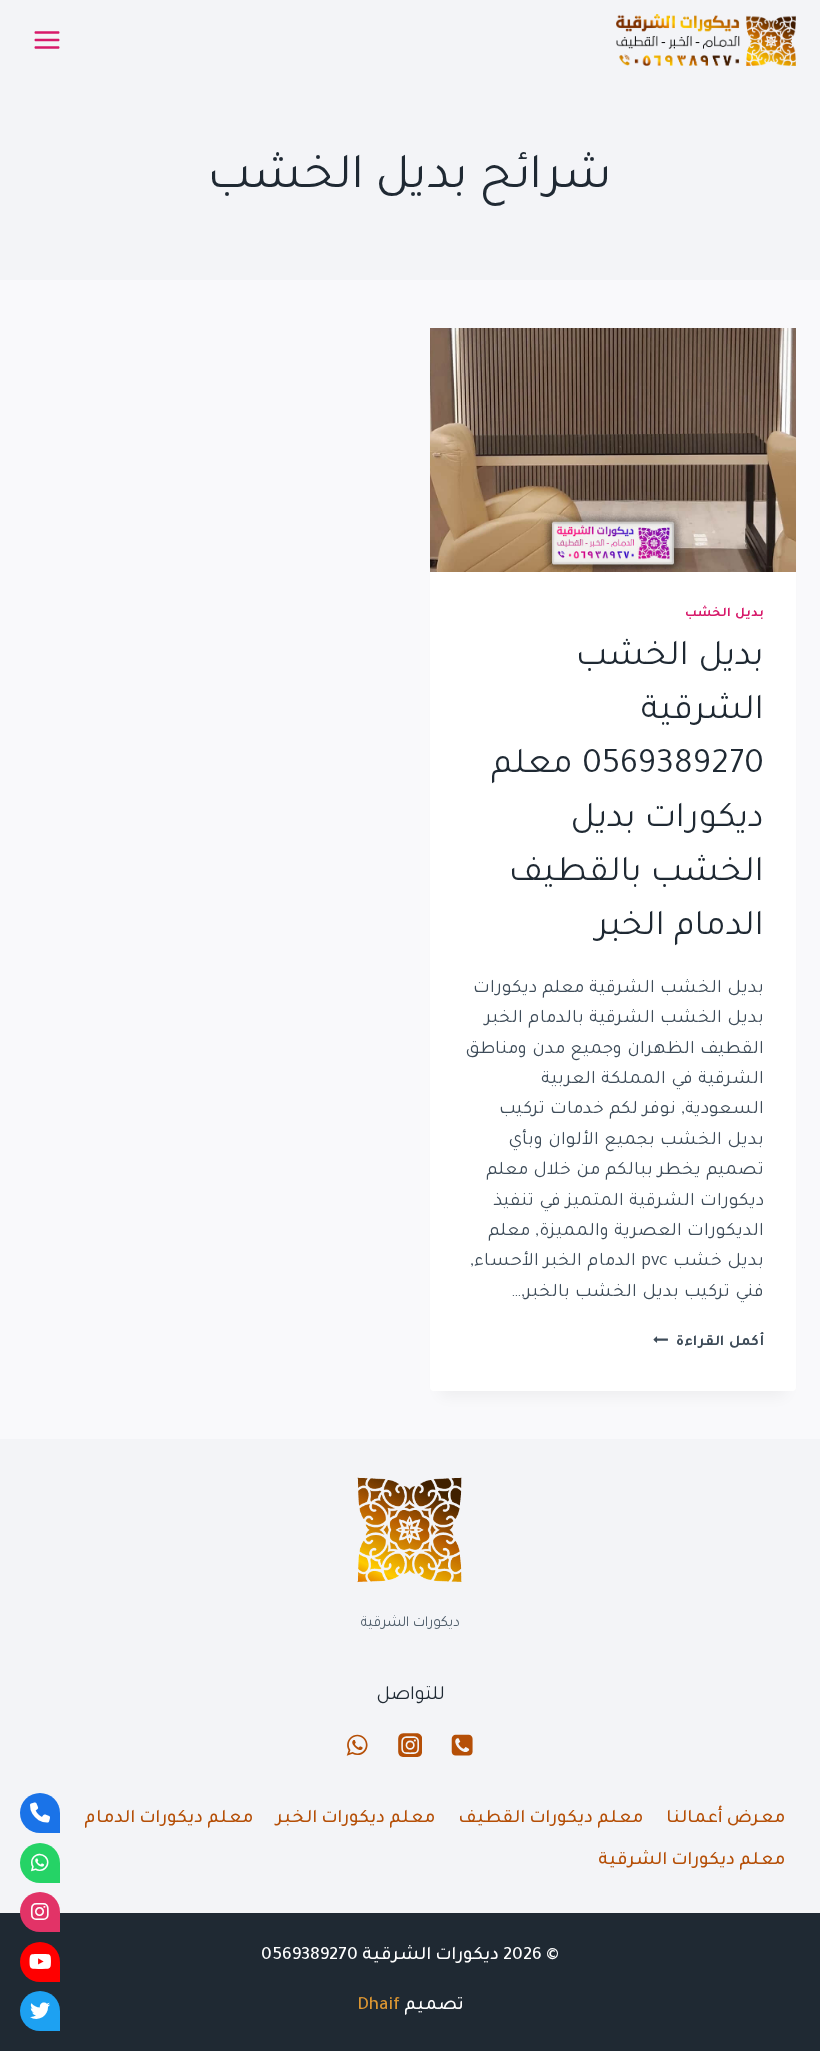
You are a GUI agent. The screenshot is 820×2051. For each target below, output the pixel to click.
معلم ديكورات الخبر (355, 1819)
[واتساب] (357, 1745)
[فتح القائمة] (47, 39)
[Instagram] (40, 1912)
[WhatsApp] (40, 1863)
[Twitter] (40, 2011)
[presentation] (613, 450)
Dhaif (378, 2006)
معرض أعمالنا (725, 1819)
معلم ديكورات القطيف (550, 1819)
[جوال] (462, 1745)
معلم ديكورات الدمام (168, 1819)
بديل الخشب (724, 614)
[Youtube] (40, 1962)
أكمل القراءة (708, 1342)
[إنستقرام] (410, 1745)
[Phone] (40, 1813)
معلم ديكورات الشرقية (691, 1861)
